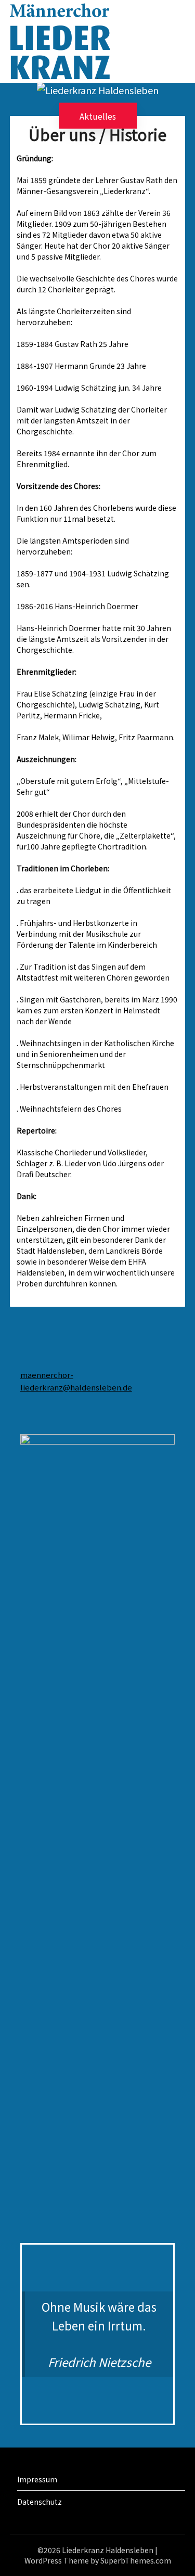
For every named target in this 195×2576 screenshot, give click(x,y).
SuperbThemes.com (136, 2560)
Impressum (37, 2479)
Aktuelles (98, 115)
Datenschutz (40, 2502)
